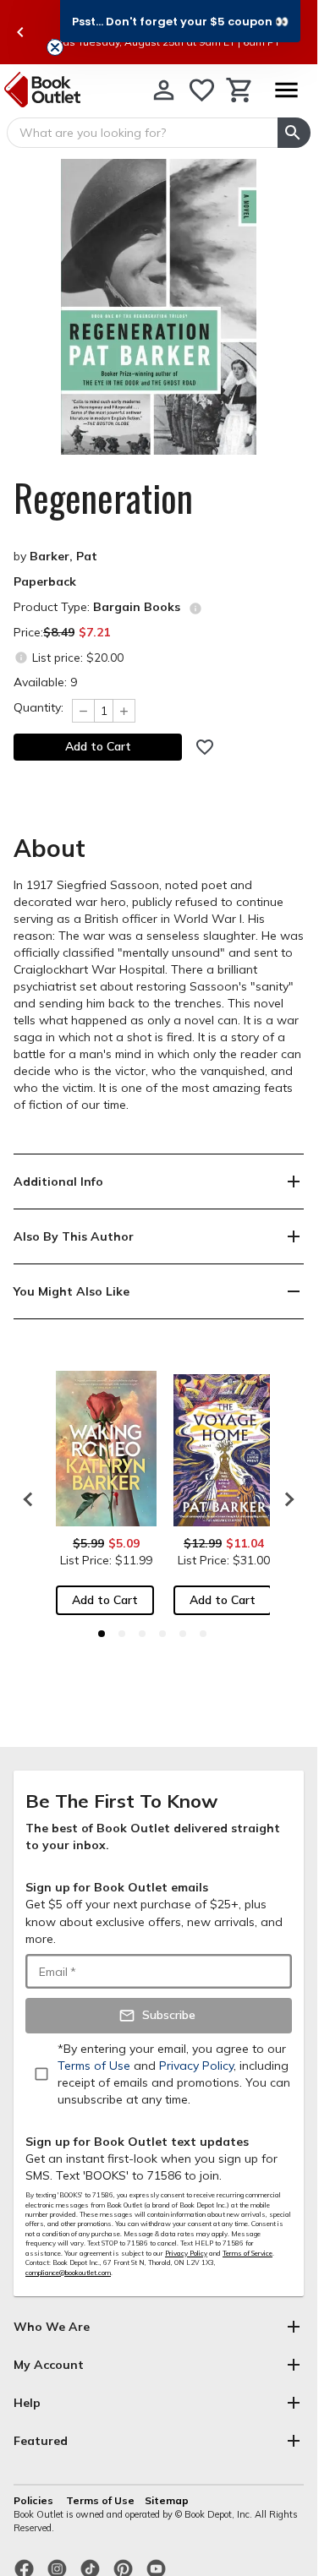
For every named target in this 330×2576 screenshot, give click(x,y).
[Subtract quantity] (83, 711)
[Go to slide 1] (102, 1634)
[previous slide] (20, 32)
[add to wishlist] (205, 747)
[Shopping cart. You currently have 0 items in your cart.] (240, 90)
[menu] (286, 90)
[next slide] (285, 1499)
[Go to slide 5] (183, 1634)
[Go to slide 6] (203, 1634)
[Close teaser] (55, 47)
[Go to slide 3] (142, 1634)
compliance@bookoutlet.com (68, 2273)
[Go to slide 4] (162, 1634)
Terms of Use (100, 2500)
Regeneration (103, 498)
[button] (180, 21)
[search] (294, 133)
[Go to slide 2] (122, 1634)
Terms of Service (247, 2253)
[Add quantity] (124, 711)
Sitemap (167, 2500)
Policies (35, 2500)
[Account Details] (164, 90)
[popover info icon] (195, 609)
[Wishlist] (202, 90)
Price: (62, 632)
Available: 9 (45, 682)
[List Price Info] (21, 657)
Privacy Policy (186, 2253)
